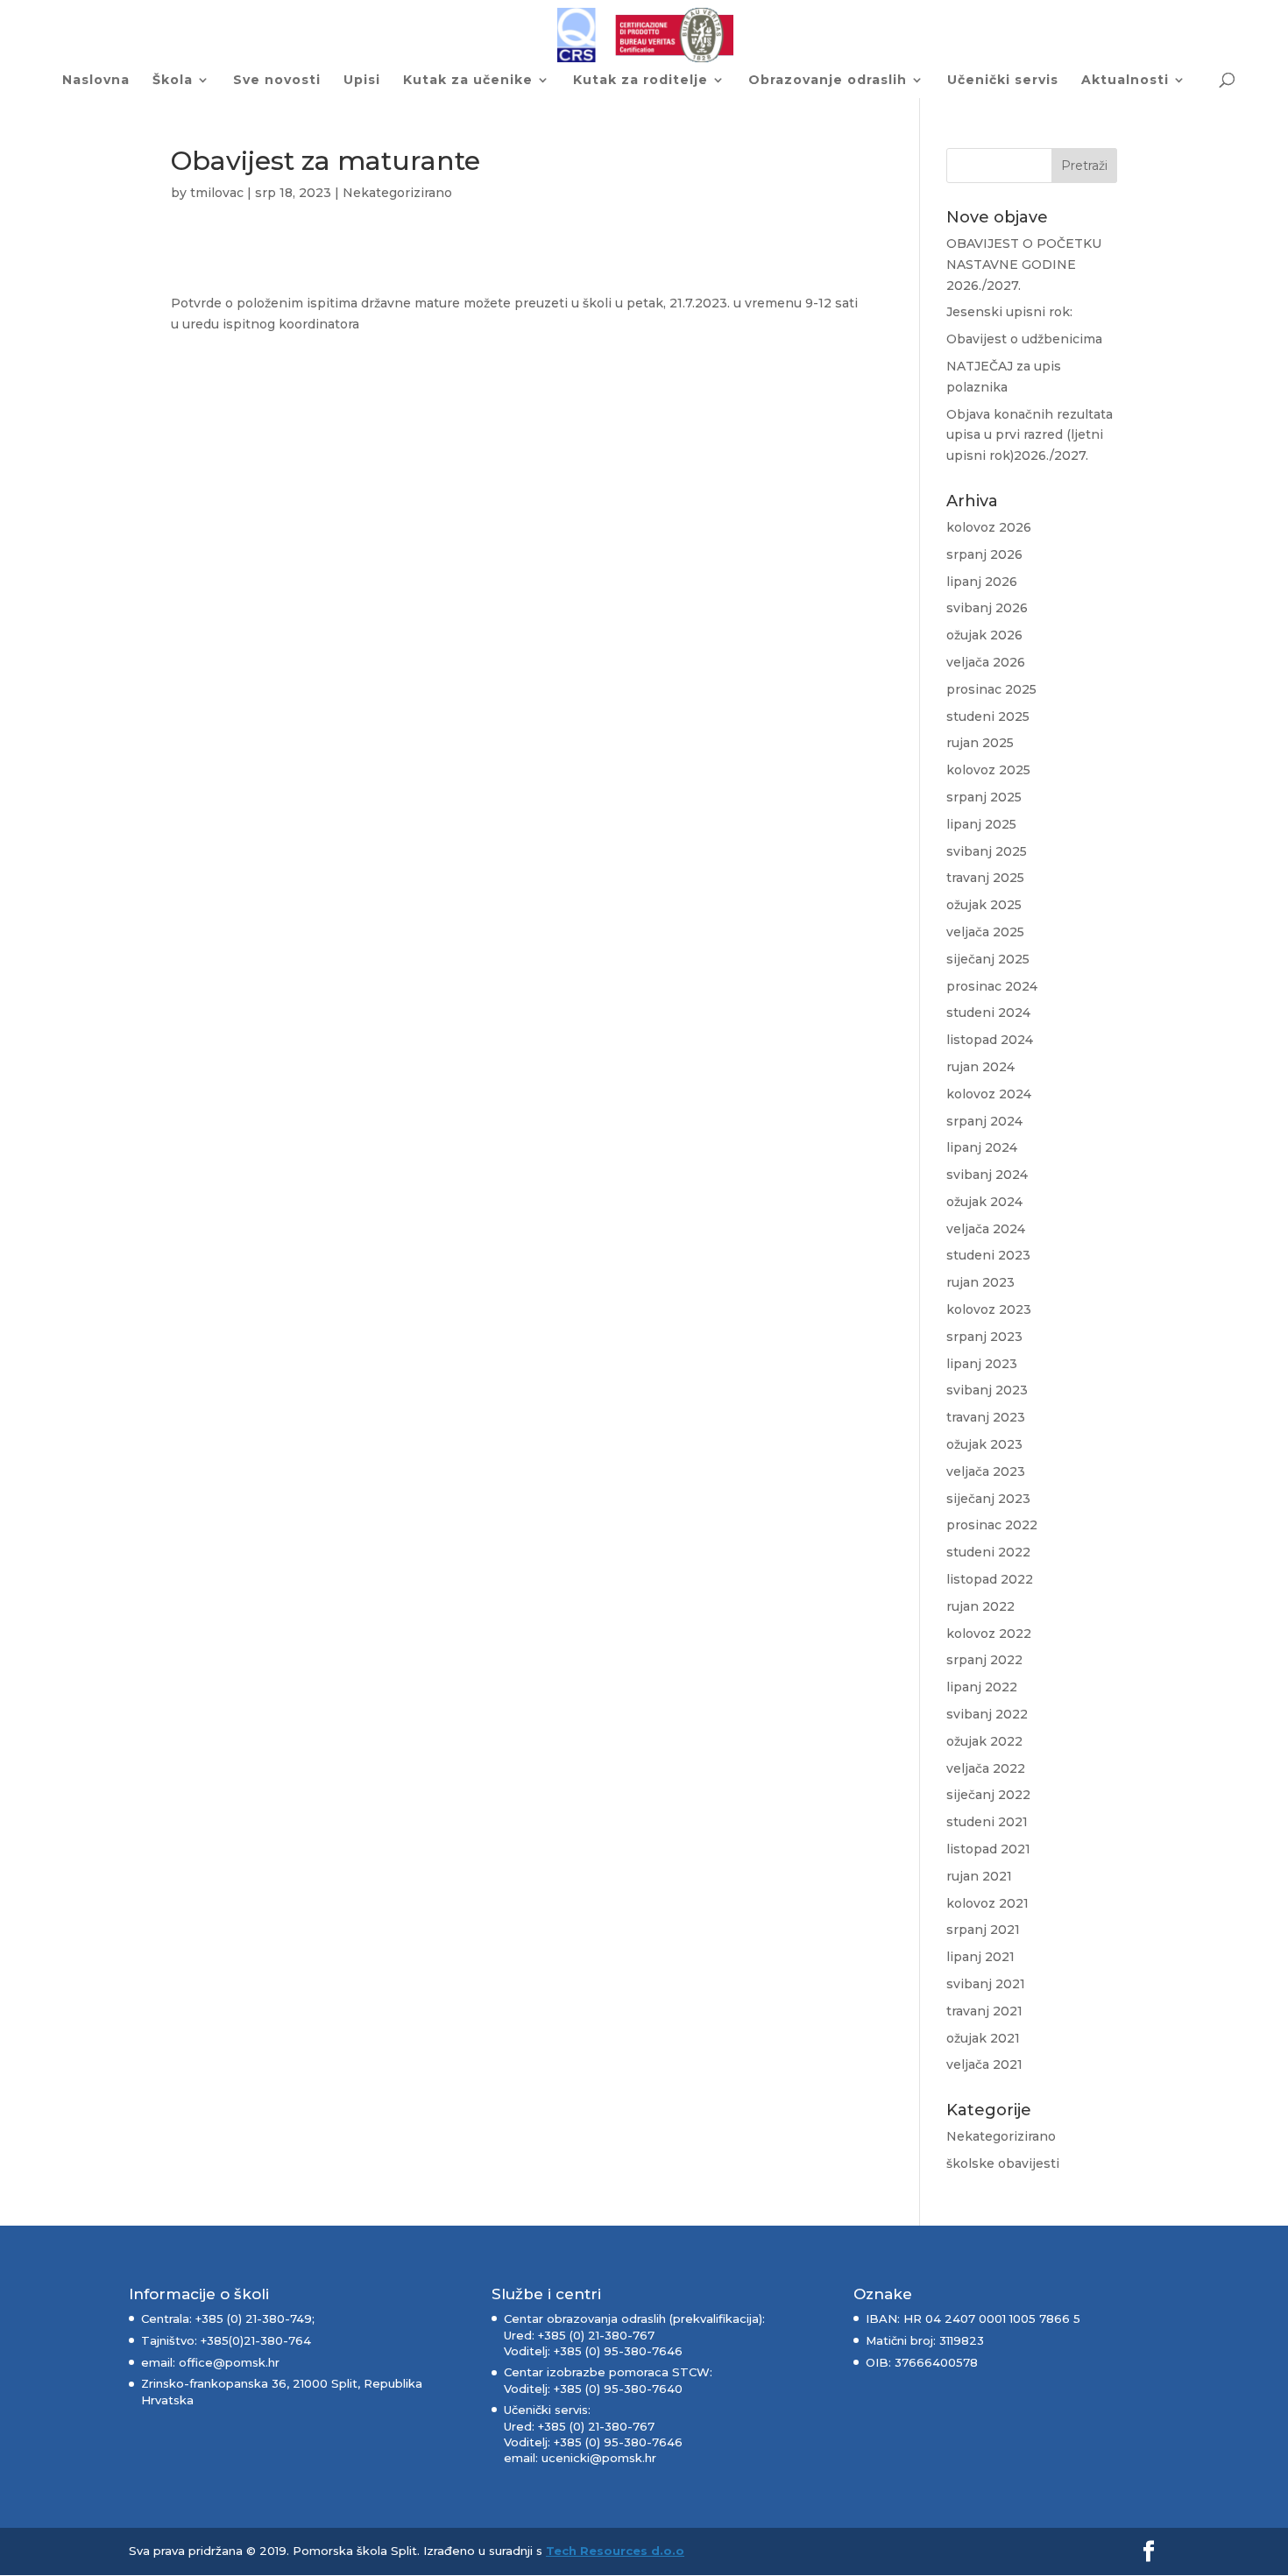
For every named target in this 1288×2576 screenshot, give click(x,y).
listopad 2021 (988, 1849)
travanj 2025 (985, 878)
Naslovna (96, 81)
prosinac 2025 (991, 689)
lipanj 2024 (982, 1147)
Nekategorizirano (397, 193)
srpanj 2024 (984, 1121)
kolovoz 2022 (989, 1634)
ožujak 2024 (984, 1202)
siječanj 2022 (988, 1795)
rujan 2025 (980, 743)
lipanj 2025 (981, 824)
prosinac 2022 (992, 1525)
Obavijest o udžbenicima (1024, 339)
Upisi (362, 81)
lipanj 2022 (982, 1687)
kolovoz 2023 (989, 1309)
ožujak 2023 (984, 1444)
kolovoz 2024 (989, 1094)
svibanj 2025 (987, 851)
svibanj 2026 (987, 608)
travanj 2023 (986, 1417)
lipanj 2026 (982, 582)
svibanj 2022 (987, 1714)
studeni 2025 (988, 716)
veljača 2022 (986, 1768)
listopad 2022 (990, 1579)
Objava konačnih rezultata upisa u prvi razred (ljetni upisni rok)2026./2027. (1030, 435)
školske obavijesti (1003, 2163)
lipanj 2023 (982, 1364)
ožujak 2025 (984, 905)
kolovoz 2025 (988, 770)
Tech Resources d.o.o (615, 2551)
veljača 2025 (985, 932)
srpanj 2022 (984, 1660)
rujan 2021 (979, 1876)
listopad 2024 (990, 1040)
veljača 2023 (986, 1471)
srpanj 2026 (984, 554)
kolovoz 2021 (987, 1903)
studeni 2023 (988, 1255)
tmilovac (217, 193)
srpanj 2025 (984, 797)
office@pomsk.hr (227, 2362)
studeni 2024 (988, 1013)
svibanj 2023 (987, 1390)
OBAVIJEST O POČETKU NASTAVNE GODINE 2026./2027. (1024, 265)
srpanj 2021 (983, 1930)
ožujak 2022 (984, 1741)
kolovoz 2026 (989, 527)
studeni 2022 (988, 1552)
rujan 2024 (980, 1067)
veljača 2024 (986, 1229)
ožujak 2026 (984, 635)
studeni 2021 (987, 1822)
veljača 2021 (984, 2064)
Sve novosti (277, 81)
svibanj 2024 (987, 1175)
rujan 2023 (980, 1282)
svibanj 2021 (986, 1984)
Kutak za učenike (468, 81)
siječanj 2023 (988, 1499)
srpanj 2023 (984, 1337)
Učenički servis (1003, 81)
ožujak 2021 (983, 2038)
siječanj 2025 (988, 959)
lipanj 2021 (980, 1957)
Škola (173, 81)
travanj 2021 (984, 2011)
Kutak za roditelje (640, 81)
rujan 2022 (980, 1606)
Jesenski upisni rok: (1009, 312)
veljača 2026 (986, 662)
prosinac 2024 (992, 986)
